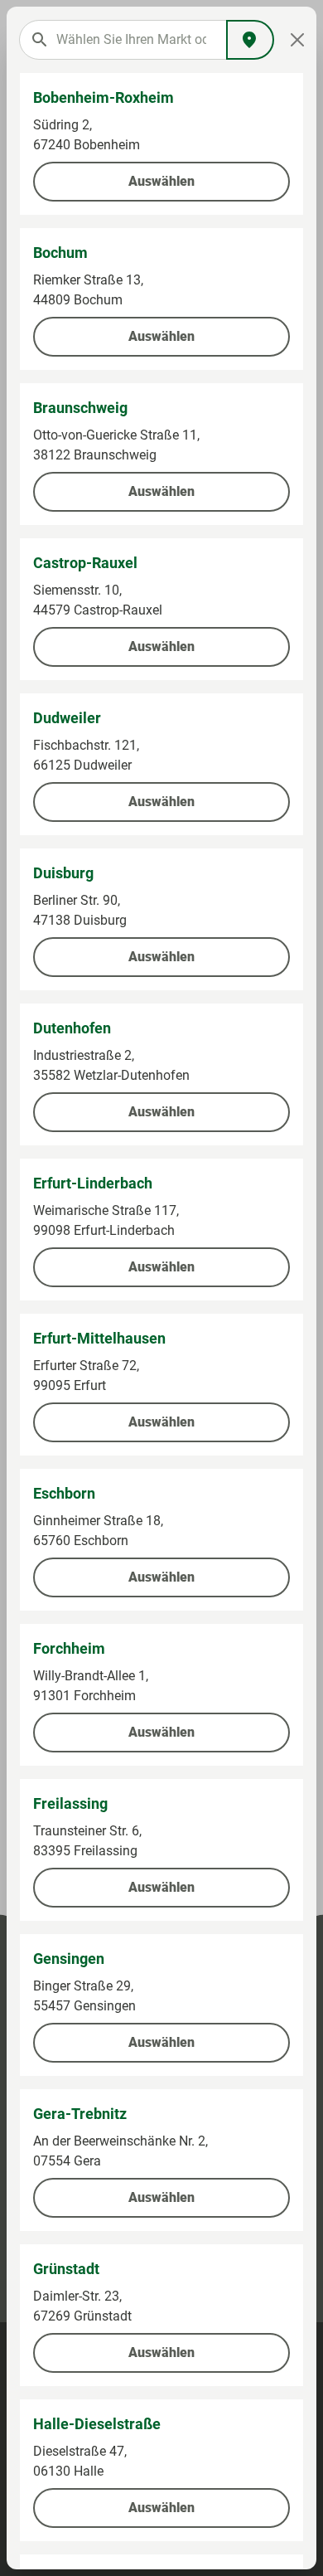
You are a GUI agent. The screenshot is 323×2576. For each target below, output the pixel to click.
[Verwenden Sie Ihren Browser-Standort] (250, 40)
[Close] (297, 40)
